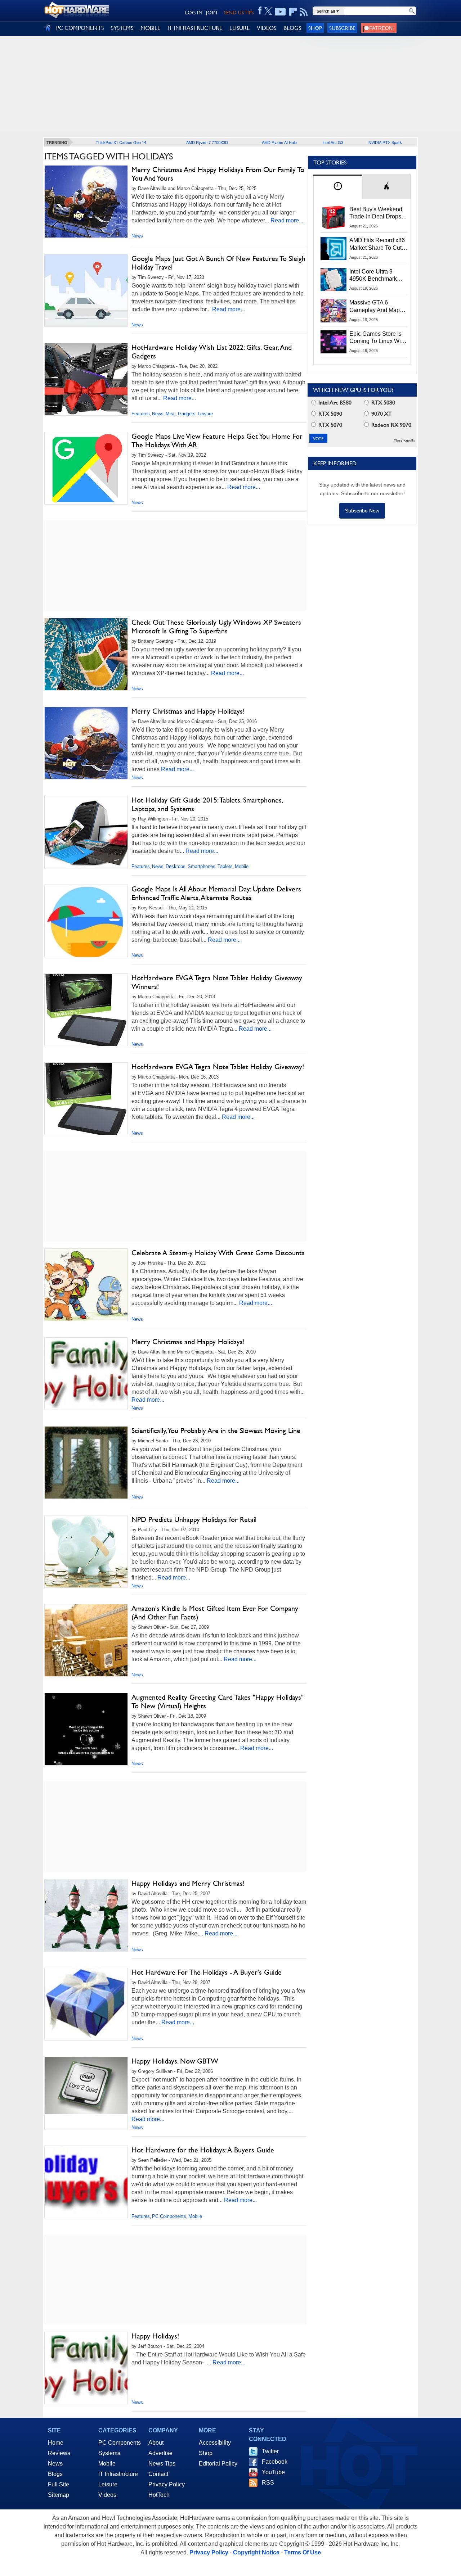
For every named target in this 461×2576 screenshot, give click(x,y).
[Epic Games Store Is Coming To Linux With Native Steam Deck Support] (334, 342)
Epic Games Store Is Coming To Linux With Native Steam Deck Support (377, 338)
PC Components (169, 2216)
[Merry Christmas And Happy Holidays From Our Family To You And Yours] (86, 202)
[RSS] (304, 12)
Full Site (59, 2484)
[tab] (338, 187)
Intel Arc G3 (333, 142)
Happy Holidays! (155, 2336)
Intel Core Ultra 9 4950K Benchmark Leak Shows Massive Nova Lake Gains (377, 276)
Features (141, 414)
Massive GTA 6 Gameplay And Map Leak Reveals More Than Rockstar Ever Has (375, 307)
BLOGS (292, 28)
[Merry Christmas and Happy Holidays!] (86, 743)
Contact (158, 2474)
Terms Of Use (303, 2552)
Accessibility (215, 2443)
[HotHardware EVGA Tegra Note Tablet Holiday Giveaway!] (86, 1099)
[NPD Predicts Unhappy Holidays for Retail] (86, 1551)
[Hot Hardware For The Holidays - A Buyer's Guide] (86, 2004)
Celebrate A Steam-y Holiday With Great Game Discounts (218, 1253)
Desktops (176, 866)
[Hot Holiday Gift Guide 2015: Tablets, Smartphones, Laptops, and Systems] (86, 834)
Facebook (275, 2462)
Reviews (59, 2453)
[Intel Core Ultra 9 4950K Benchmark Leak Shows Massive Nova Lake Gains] (334, 280)
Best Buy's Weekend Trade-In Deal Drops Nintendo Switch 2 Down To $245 (376, 213)
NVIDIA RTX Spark (385, 142)
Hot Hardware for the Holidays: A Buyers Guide (203, 2150)
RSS (268, 2483)
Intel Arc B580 (334, 403)
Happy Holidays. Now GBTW (175, 2061)
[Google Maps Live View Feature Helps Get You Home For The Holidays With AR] (86, 468)
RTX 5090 (330, 414)
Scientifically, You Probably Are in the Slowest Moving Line (216, 1431)
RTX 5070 (330, 425)
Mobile (242, 866)
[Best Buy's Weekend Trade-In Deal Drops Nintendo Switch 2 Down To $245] (334, 217)
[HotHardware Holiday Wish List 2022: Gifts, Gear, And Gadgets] (86, 379)
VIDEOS (267, 28)
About (156, 2443)
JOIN (212, 13)
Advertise (160, 2453)
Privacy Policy (167, 2484)
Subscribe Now (362, 511)
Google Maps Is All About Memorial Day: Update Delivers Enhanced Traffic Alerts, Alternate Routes (216, 893)
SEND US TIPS (239, 13)
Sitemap (59, 2495)
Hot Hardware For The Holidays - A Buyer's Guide (207, 1972)
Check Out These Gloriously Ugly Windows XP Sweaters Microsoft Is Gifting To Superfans (216, 627)
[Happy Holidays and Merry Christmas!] (86, 1915)
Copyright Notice (256, 2552)
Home (56, 2443)
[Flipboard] (293, 12)
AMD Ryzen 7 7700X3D (207, 142)
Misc (171, 414)
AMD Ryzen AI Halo (279, 142)
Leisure (205, 414)
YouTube (273, 2472)
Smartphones (202, 866)
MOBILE (150, 28)
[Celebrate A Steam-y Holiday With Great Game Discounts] (86, 1285)
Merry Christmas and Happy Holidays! (188, 711)
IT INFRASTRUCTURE (195, 28)
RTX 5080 (382, 403)
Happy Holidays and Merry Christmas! (188, 1883)
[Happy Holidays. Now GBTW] (86, 2085)
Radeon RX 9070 (391, 425)
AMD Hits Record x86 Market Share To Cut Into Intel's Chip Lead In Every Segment (377, 244)
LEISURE (240, 28)
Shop (315, 28)
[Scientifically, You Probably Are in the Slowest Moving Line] (86, 1479)
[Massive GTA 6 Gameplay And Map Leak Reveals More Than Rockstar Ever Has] (334, 311)
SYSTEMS (122, 28)
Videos (107, 2495)
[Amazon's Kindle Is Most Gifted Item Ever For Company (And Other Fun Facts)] (86, 1640)
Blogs (55, 2474)
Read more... (287, 220)
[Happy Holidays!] (86, 2368)
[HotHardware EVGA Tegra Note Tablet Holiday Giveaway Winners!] (86, 1010)
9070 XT (381, 414)
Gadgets (187, 414)
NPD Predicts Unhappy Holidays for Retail (194, 1519)
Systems (109, 2453)
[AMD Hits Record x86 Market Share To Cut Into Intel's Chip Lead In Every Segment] (334, 248)
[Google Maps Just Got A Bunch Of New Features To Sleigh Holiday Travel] (86, 290)
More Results (404, 440)
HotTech (159, 2495)
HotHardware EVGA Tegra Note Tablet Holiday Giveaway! (218, 1067)
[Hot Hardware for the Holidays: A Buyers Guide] (86, 2182)
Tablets (225, 866)
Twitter (270, 2451)
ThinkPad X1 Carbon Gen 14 (121, 142)
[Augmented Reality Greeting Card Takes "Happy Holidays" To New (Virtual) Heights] (86, 1729)
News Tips (162, 2464)
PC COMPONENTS (80, 28)
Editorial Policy (218, 2464)
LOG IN (194, 13)
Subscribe (342, 28)
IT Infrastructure (118, 2474)
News (137, 236)
